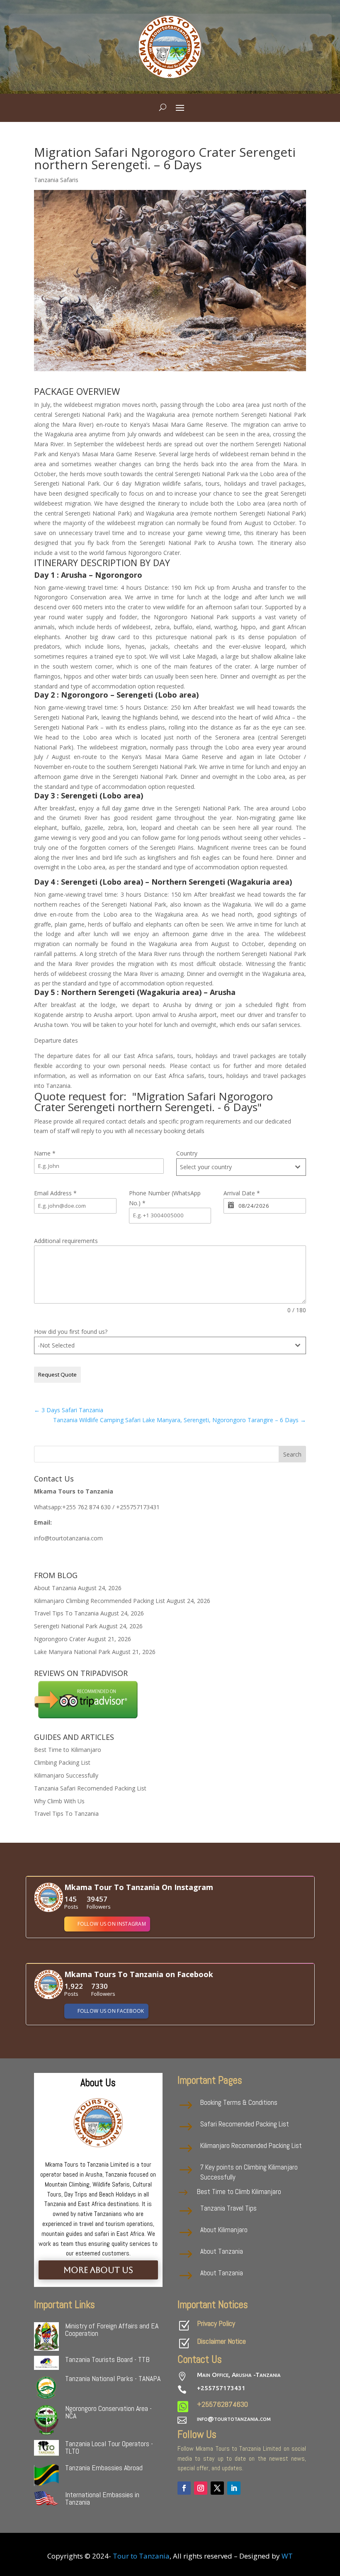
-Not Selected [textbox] (56, 1345)
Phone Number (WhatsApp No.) (165, 1198)
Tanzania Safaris (56, 180)
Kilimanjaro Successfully (66, 1775)
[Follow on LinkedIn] (234, 2488)
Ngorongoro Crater (60, 1639)
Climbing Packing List (62, 1762)
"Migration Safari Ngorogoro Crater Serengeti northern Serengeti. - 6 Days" (153, 1102)
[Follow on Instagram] (201, 2488)
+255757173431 (221, 2388)
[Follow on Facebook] (184, 2488)
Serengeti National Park (66, 1626)
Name (45, 1153)
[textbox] (233, 1167)
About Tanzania (55, 1588)
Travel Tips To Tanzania (66, 1613)
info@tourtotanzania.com (234, 2419)
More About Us (98, 2270)
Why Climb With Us (59, 1801)
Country (187, 1153)
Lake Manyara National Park (72, 1652)
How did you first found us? (71, 1332)
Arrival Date (242, 1193)
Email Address (55, 1193)
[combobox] (241, 1167)
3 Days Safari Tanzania (69, 1410)
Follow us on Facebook (111, 2011)
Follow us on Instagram (112, 1924)
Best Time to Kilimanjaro (68, 1750)
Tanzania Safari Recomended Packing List (90, 1788)
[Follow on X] (217, 2488)
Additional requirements (66, 1241)
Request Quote (57, 1374)
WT (287, 2556)
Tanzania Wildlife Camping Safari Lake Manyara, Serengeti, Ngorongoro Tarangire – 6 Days (180, 1420)
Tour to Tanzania (141, 2556)
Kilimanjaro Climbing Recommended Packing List (100, 1601)
